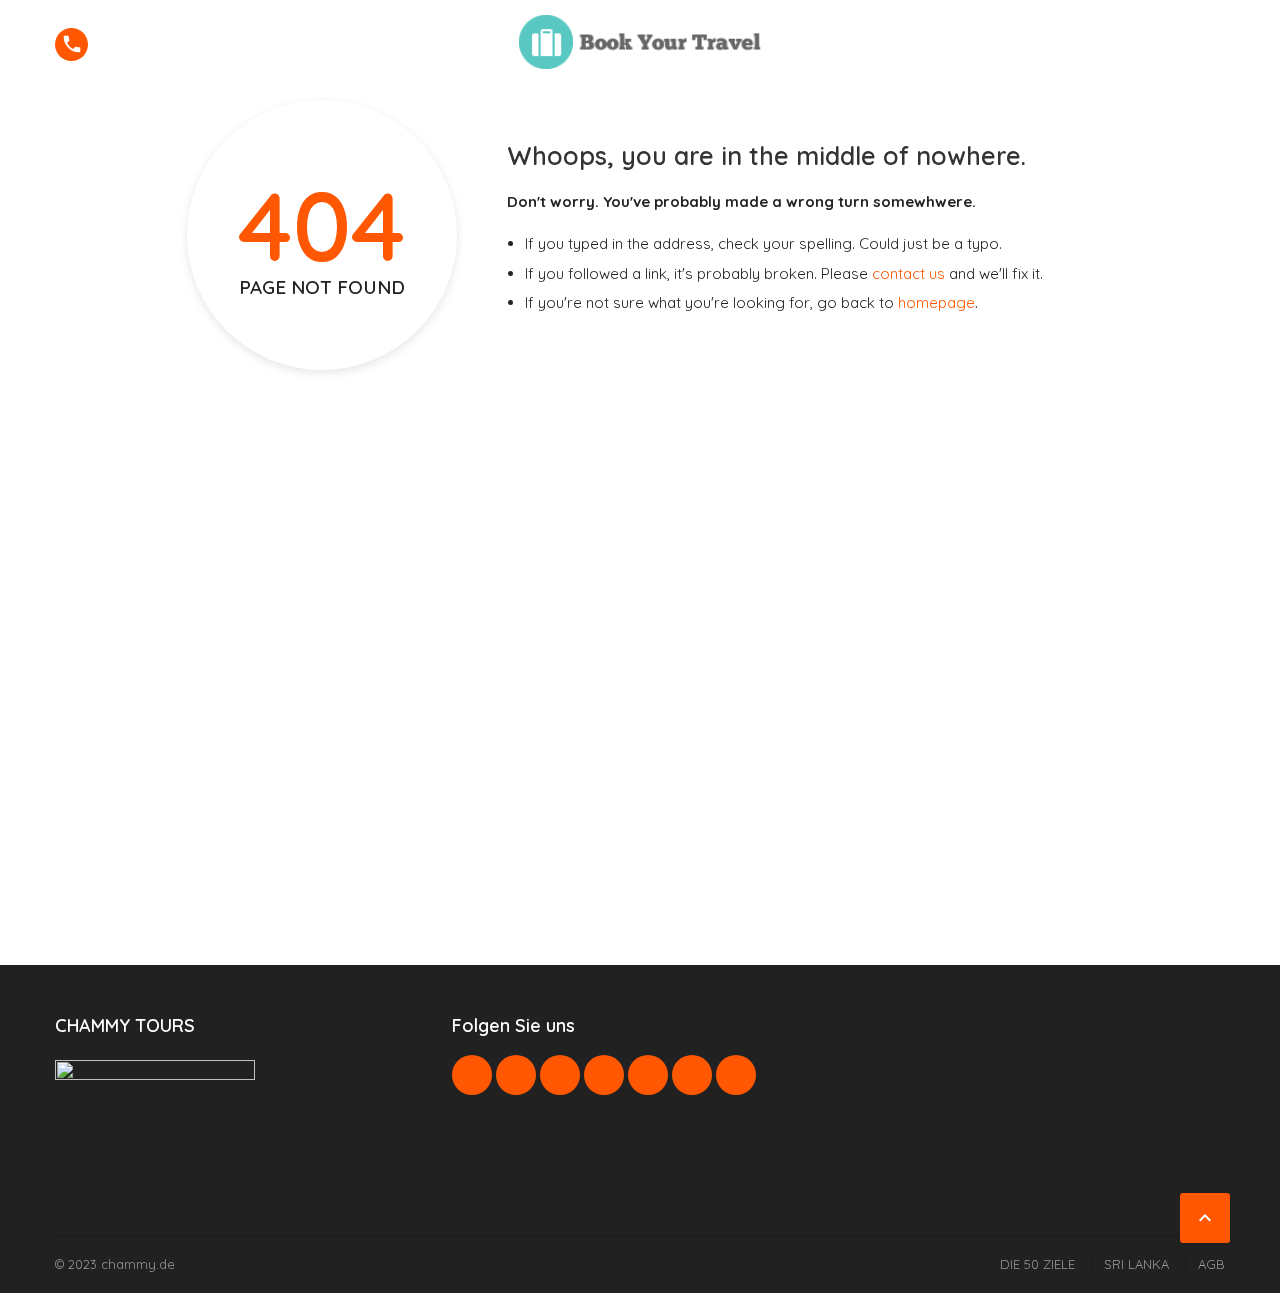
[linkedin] (560, 1075)
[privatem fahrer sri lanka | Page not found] (640, 42)
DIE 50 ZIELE (1037, 1264)
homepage (936, 302)
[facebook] (472, 1075)
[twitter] (516, 1075)
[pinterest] (604, 1075)
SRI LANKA (1136, 1264)
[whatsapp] (648, 1075)
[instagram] (692, 1075)
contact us (908, 273)
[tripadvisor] (736, 1075)
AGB (1211, 1264)
